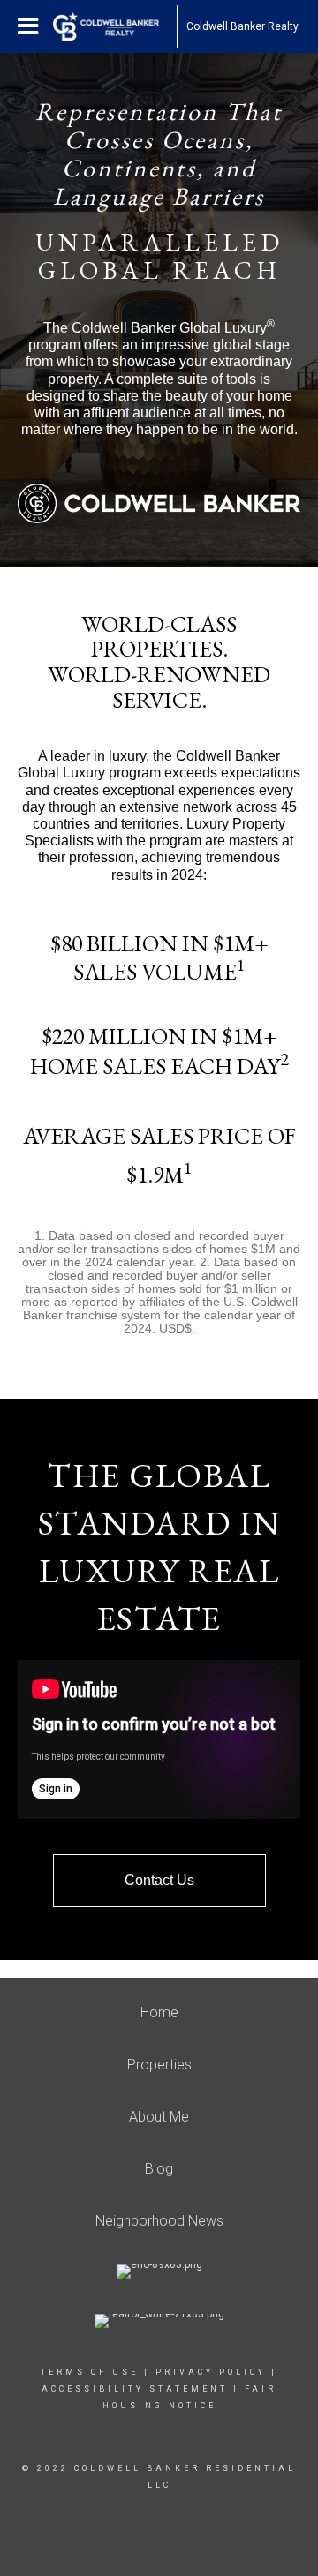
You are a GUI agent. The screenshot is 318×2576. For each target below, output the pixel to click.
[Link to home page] (115, 26)
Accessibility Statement (135, 2389)
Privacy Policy (211, 2372)
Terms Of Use (90, 2372)
